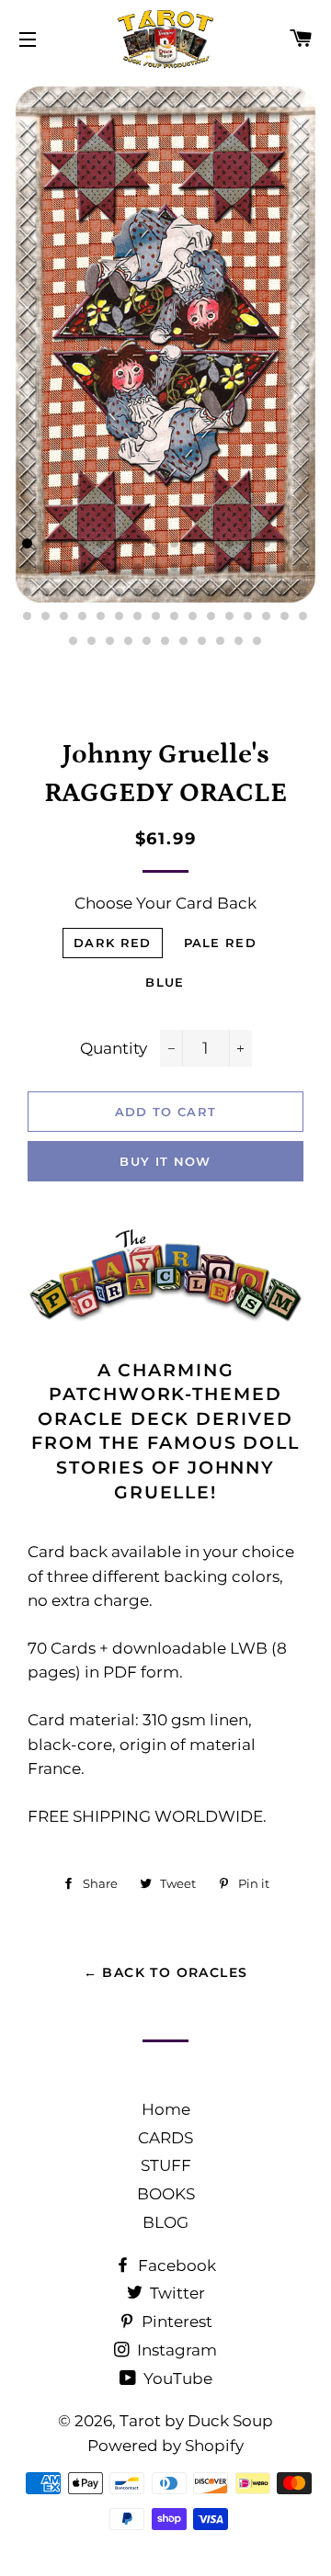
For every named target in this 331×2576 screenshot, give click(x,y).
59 (211, 616)
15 (285, 544)
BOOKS (166, 2194)
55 (138, 616)
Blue (165, 982)
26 (193, 568)
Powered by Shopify (165, 2446)
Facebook (175, 2265)
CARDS (165, 2138)
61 (248, 616)
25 (175, 568)
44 (230, 593)
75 (257, 641)
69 (147, 641)
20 (83, 568)
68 (129, 641)
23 (138, 568)
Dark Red (112, 943)
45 (248, 593)
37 (101, 593)
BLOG (165, 2222)
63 (285, 616)
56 (156, 616)
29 (248, 568)
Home (166, 2109)
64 (303, 616)
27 (211, 568)
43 (211, 593)
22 (120, 568)
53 (101, 616)
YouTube (176, 2378)
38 (120, 593)
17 (28, 568)
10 (193, 544)
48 (303, 593)
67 (110, 641)
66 (92, 641)
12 (230, 544)
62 (267, 616)
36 (83, 593)
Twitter (176, 2293)
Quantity (114, 1048)
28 (230, 568)
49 (28, 616)
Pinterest (175, 2322)
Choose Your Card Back (165, 903)
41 (175, 593)
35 (64, 593)
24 (156, 568)
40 (156, 593)
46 (267, 593)
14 (267, 544)
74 (239, 641)
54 (120, 616)
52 (83, 616)
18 (46, 568)
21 (101, 568)
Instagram (175, 2350)
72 (202, 641)
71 (184, 641)
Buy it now (165, 1161)
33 (28, 593)
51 (64, 616)
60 (230, 616)
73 (221, 641)
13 (248, 544)
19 (64, 568)
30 (267, 568)
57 (175, 616)
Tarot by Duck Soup (196, 2421)
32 (303, 568)
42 (193, 593)
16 (303, 544)
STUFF (166, 2165)
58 (193, 616)
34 (46, 593)
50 (46, 616)
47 (285, 593)
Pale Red (220, 943)
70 (165, 641)
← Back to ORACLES (166, 1972)
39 (138, 593)
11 (211, 544)
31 (285, 568)
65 (74, 641)
